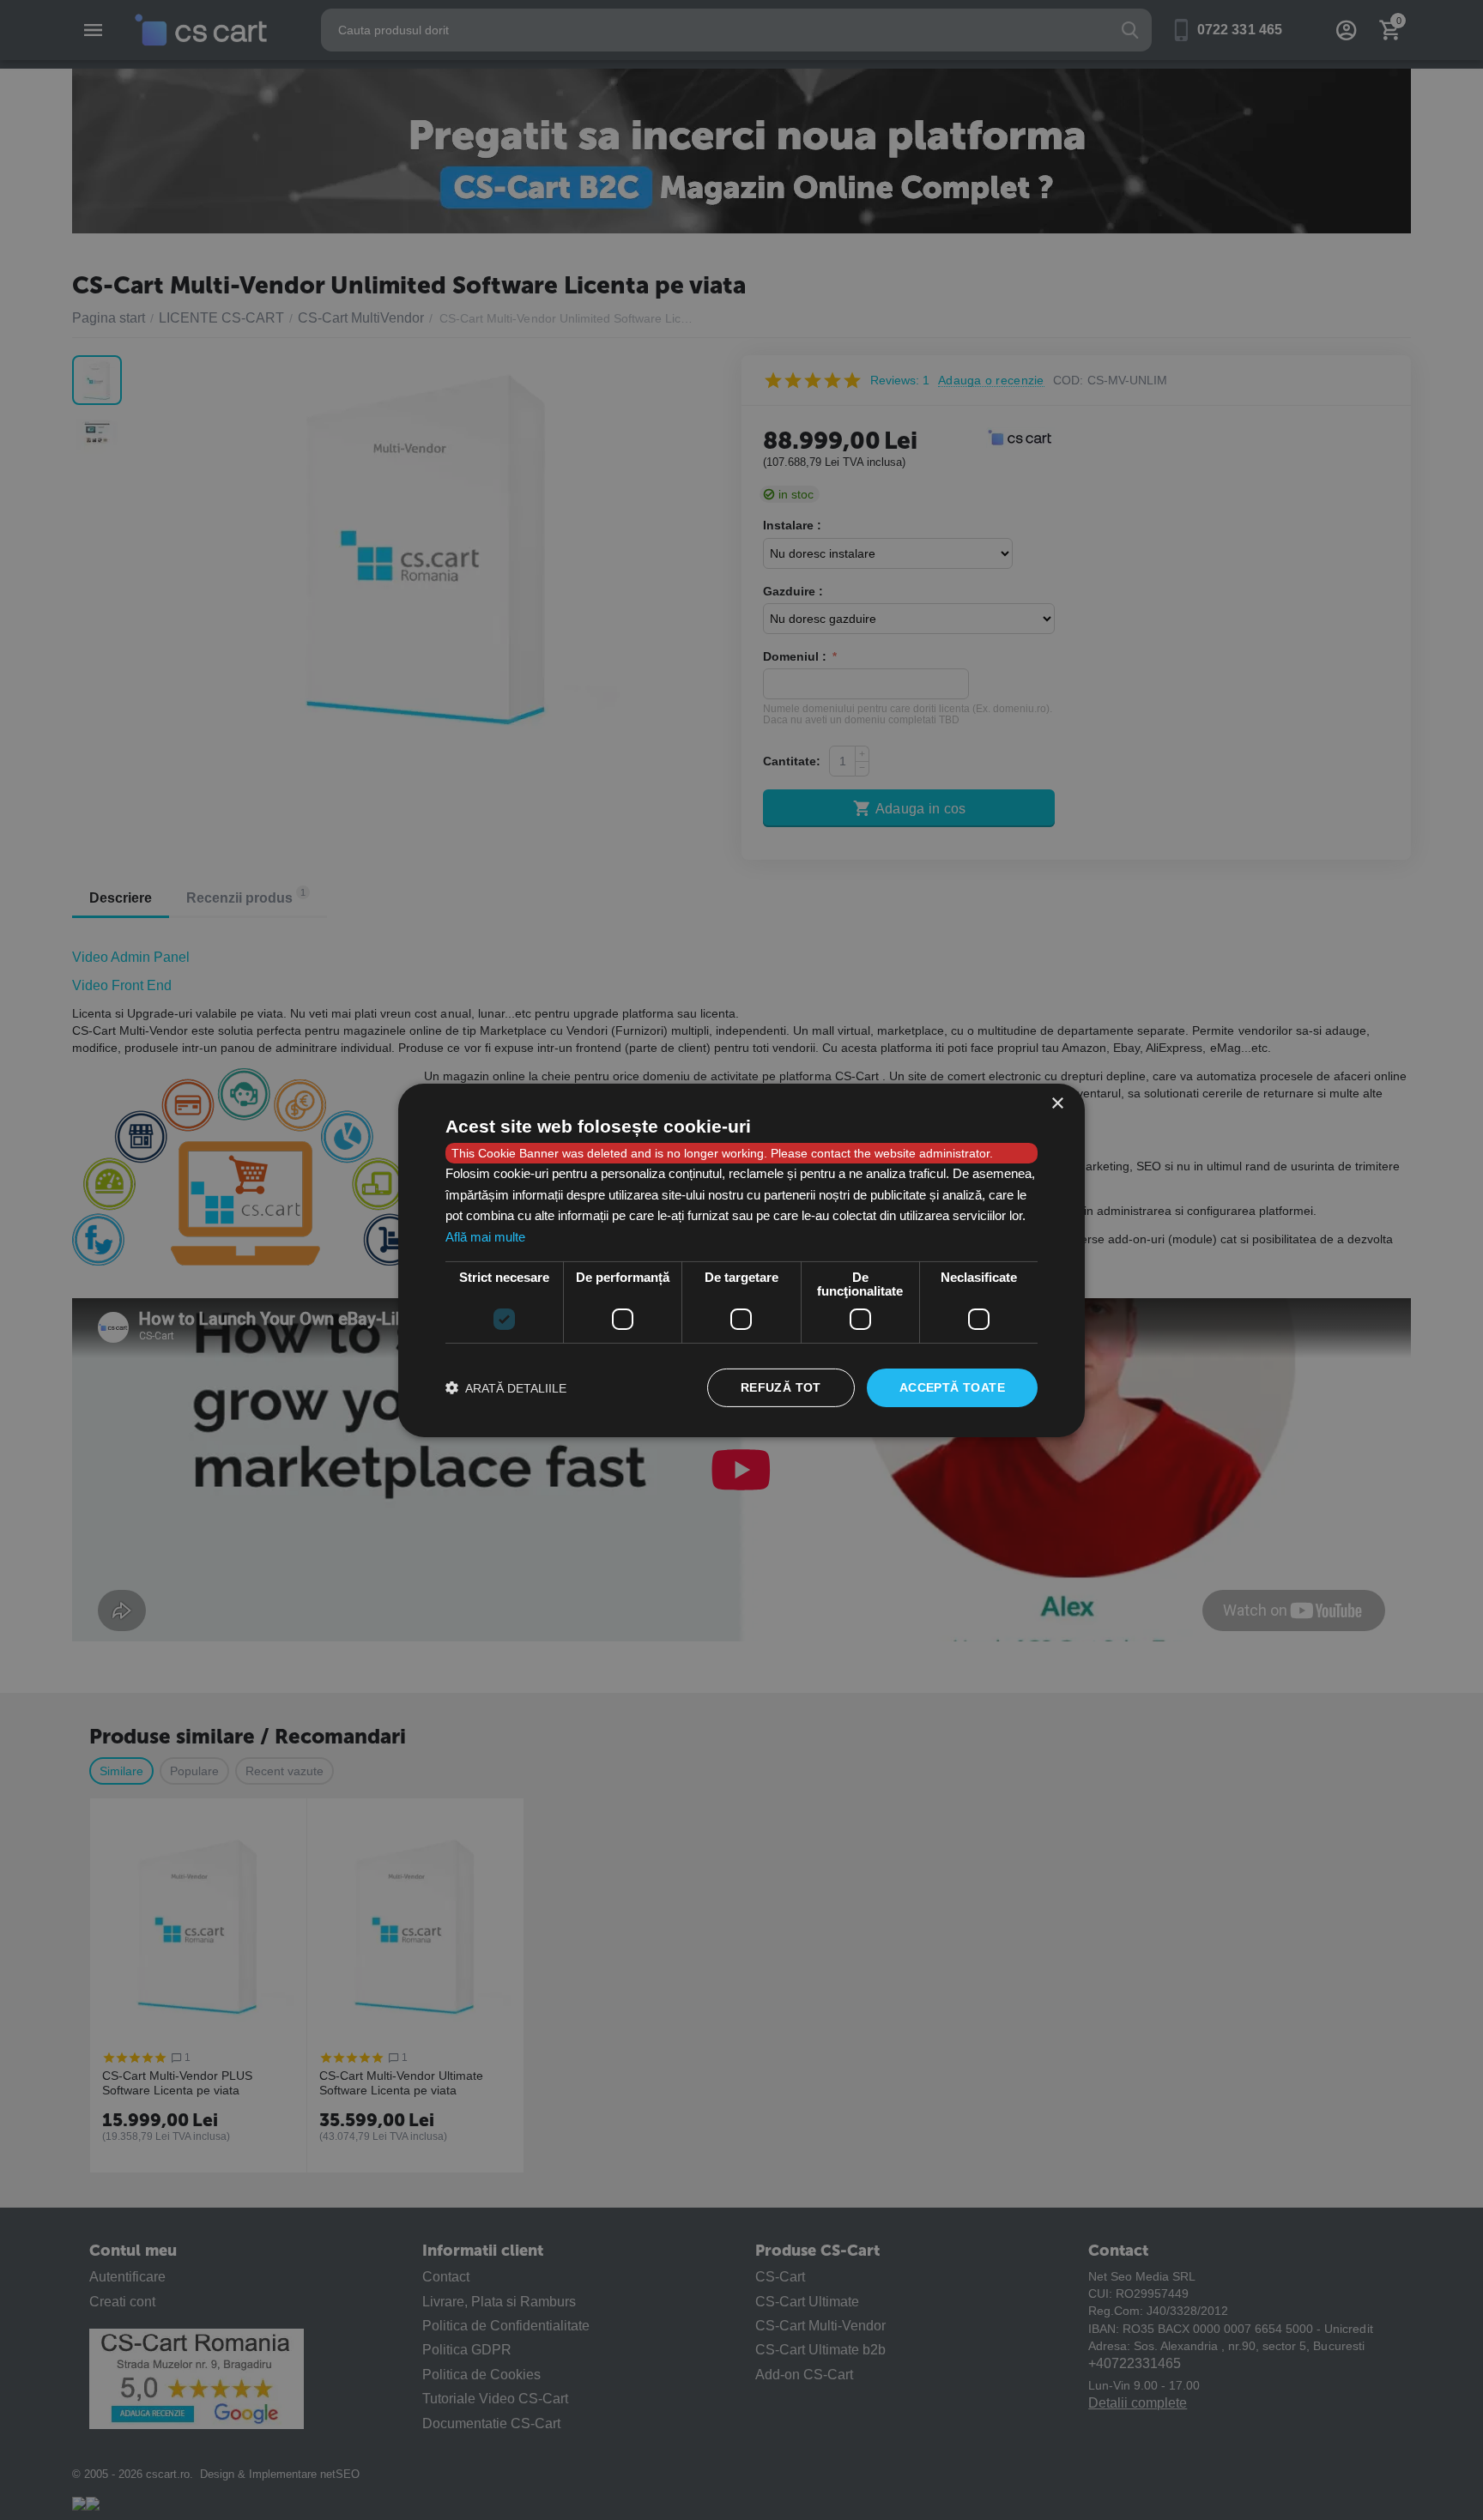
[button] (506, 1388)
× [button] (1057, 1103)
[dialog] (741, 1260)
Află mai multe (485, 1237)
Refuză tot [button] (781, 1387)
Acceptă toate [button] (952, 1387)
